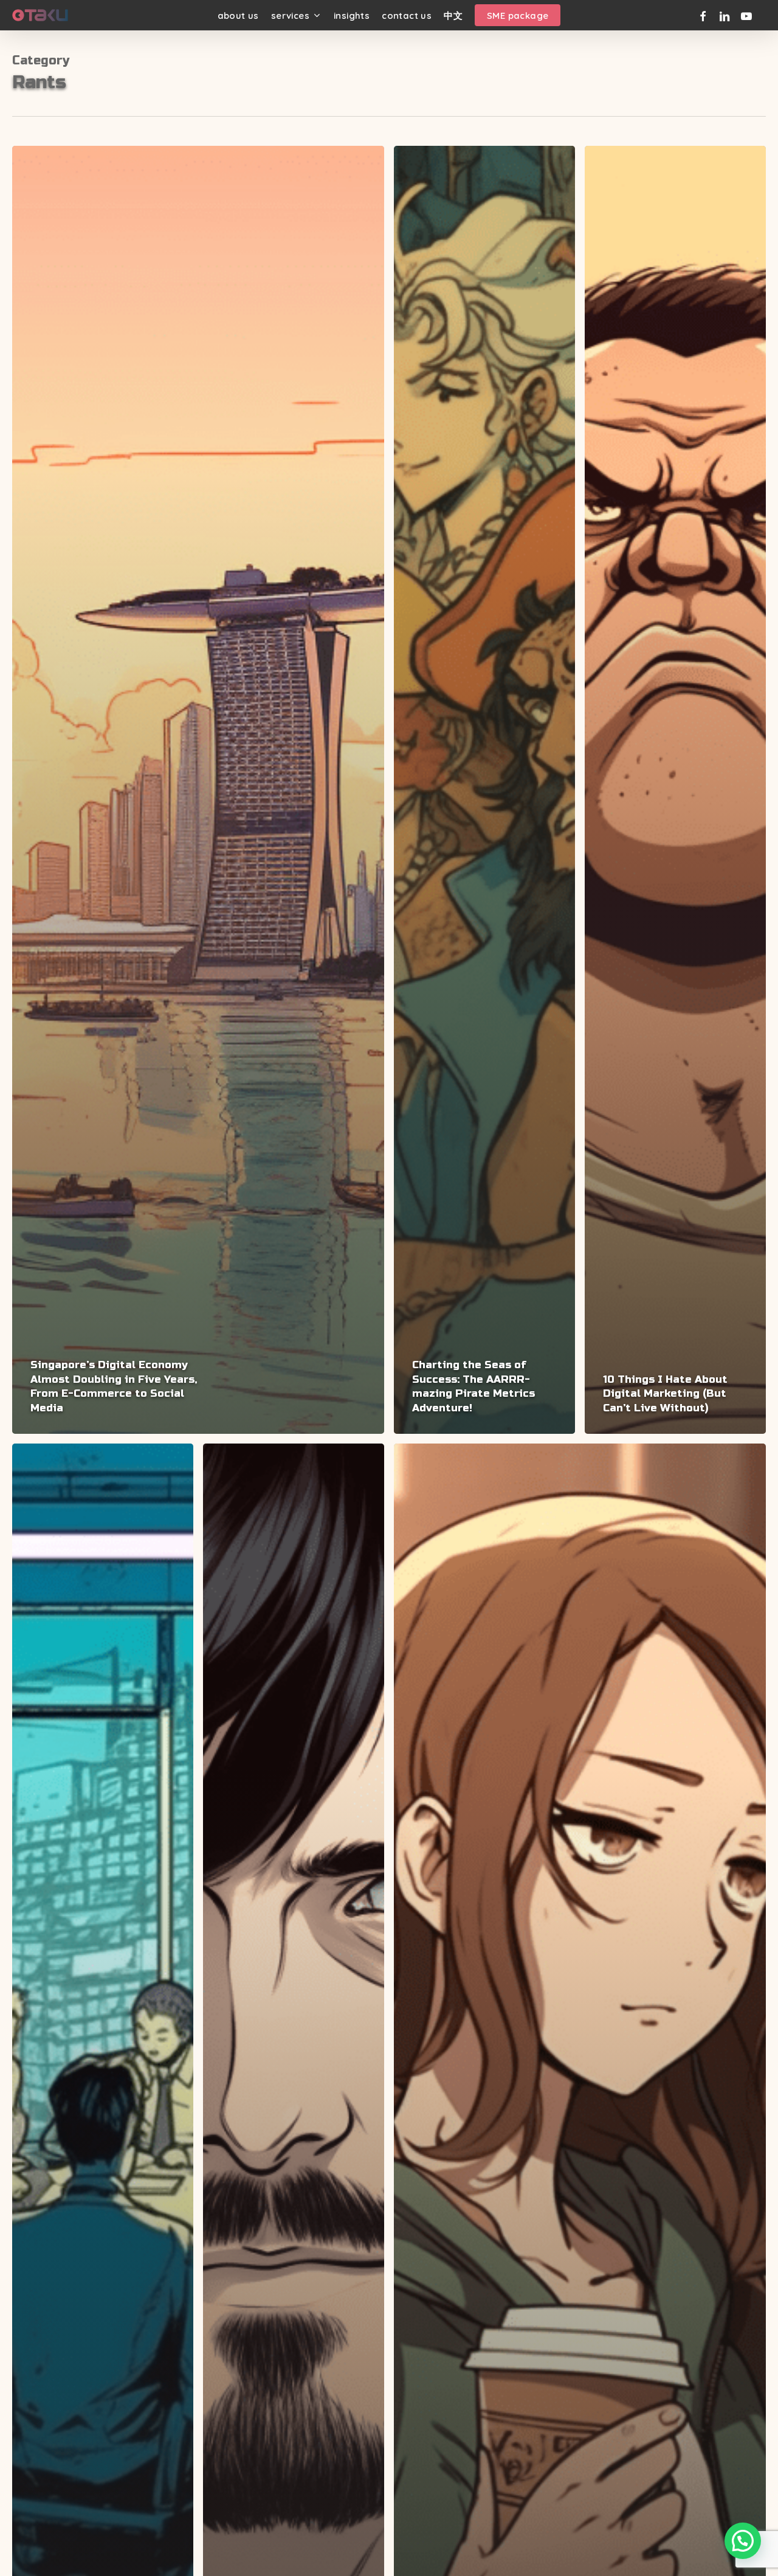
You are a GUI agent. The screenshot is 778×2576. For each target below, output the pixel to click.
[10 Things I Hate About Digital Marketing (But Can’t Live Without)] (675, 790)
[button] (743, 2541)
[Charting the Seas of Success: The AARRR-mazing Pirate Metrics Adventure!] (484, 790)
